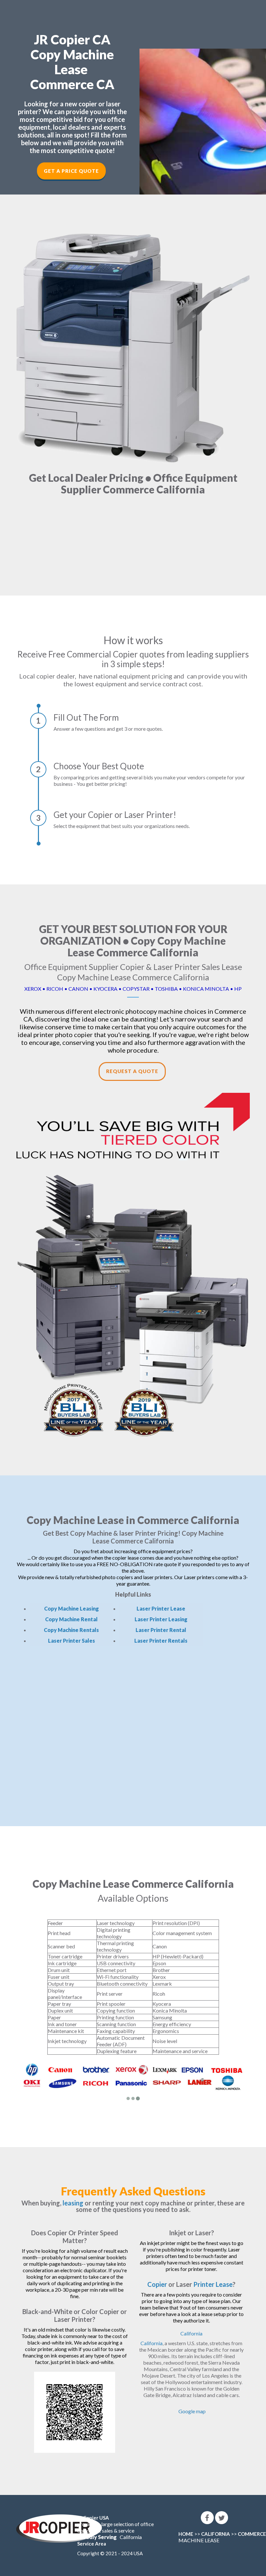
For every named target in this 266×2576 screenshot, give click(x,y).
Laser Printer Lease (161, 1608)
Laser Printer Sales (72, 1641)
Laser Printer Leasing (161, 1619)
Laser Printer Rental (161, 1630)
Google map (192, 2411)
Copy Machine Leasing (72, 1608)
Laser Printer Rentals (161, 1641)
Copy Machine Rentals (71, 1630)
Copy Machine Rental (71, 1619)
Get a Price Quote (71, 171)
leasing (73, 2203)
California (191, 2333)
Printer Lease (213, 2284)
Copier (157, 2284)
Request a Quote (132, 1071)
